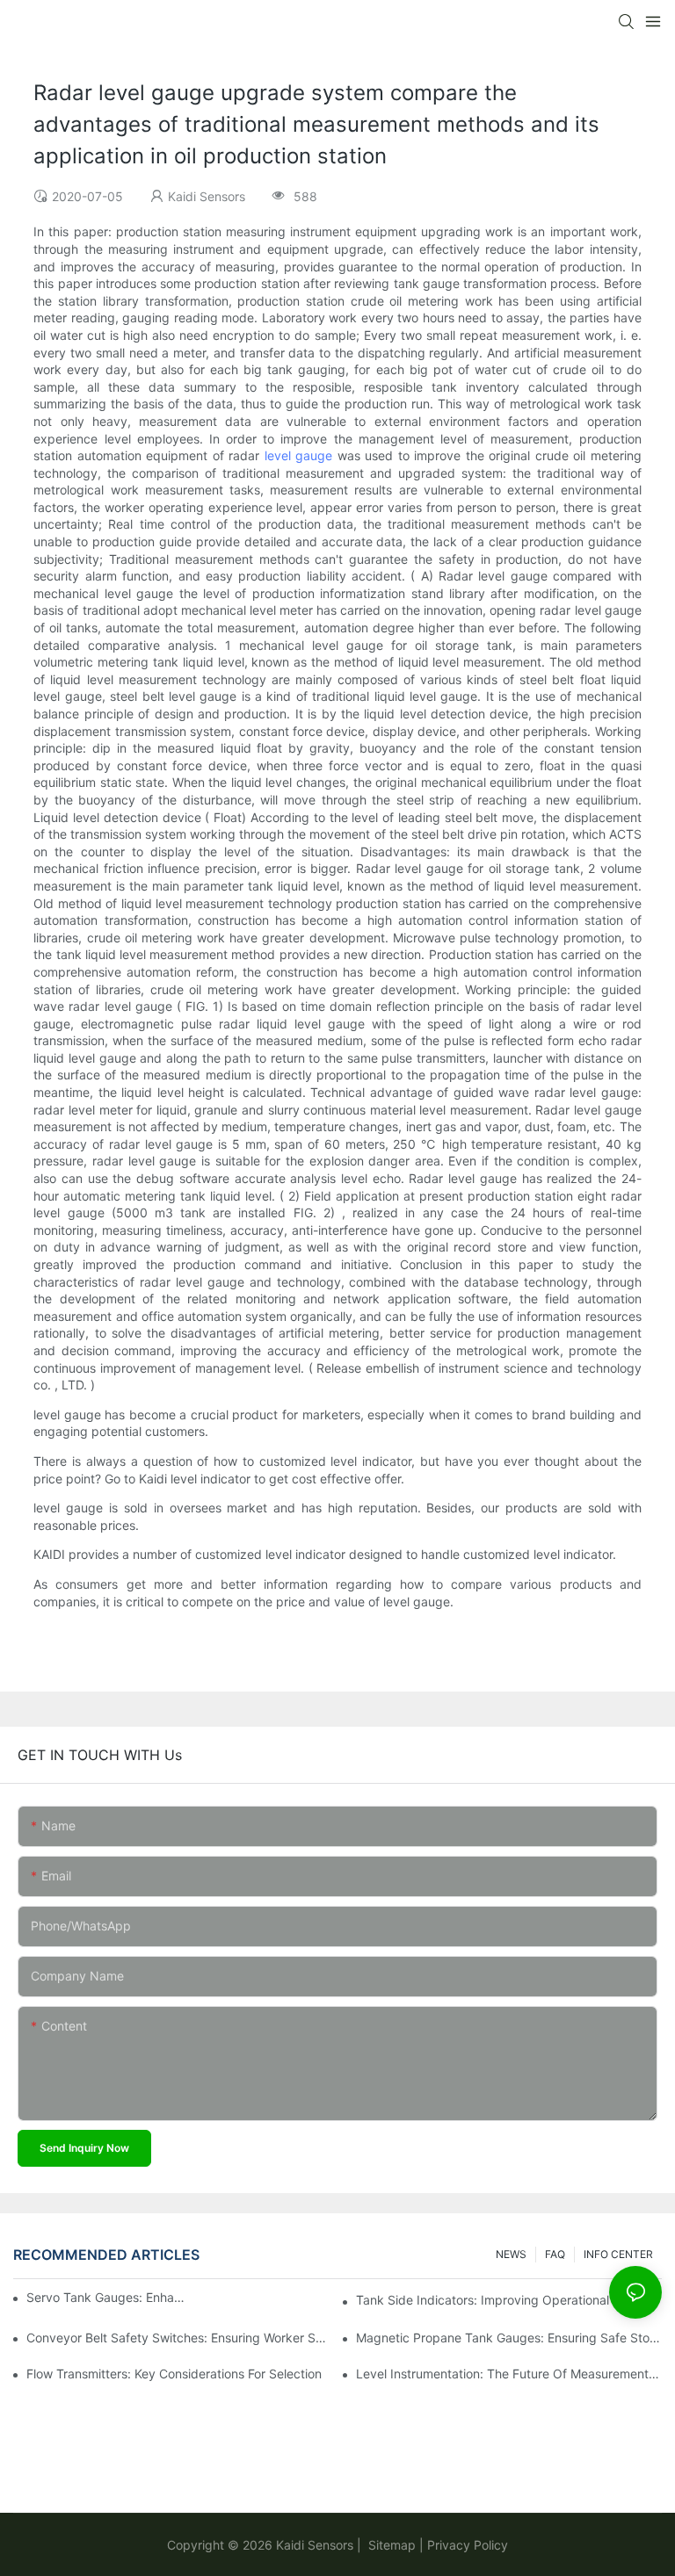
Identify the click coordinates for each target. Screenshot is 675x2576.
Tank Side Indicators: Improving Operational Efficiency (509, 2300)
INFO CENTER (618, 2254)
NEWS (511, 2254)
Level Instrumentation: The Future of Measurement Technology (509, 2374)
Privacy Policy (468, 2545)
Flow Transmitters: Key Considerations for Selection (174, 2374)
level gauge (298, 455)
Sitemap (390, 2545)
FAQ (555, 2254)
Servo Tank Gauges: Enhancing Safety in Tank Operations (106, 2297)
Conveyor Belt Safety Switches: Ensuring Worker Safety (179, 2338)
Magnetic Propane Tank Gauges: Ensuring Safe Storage (509, 2338)
